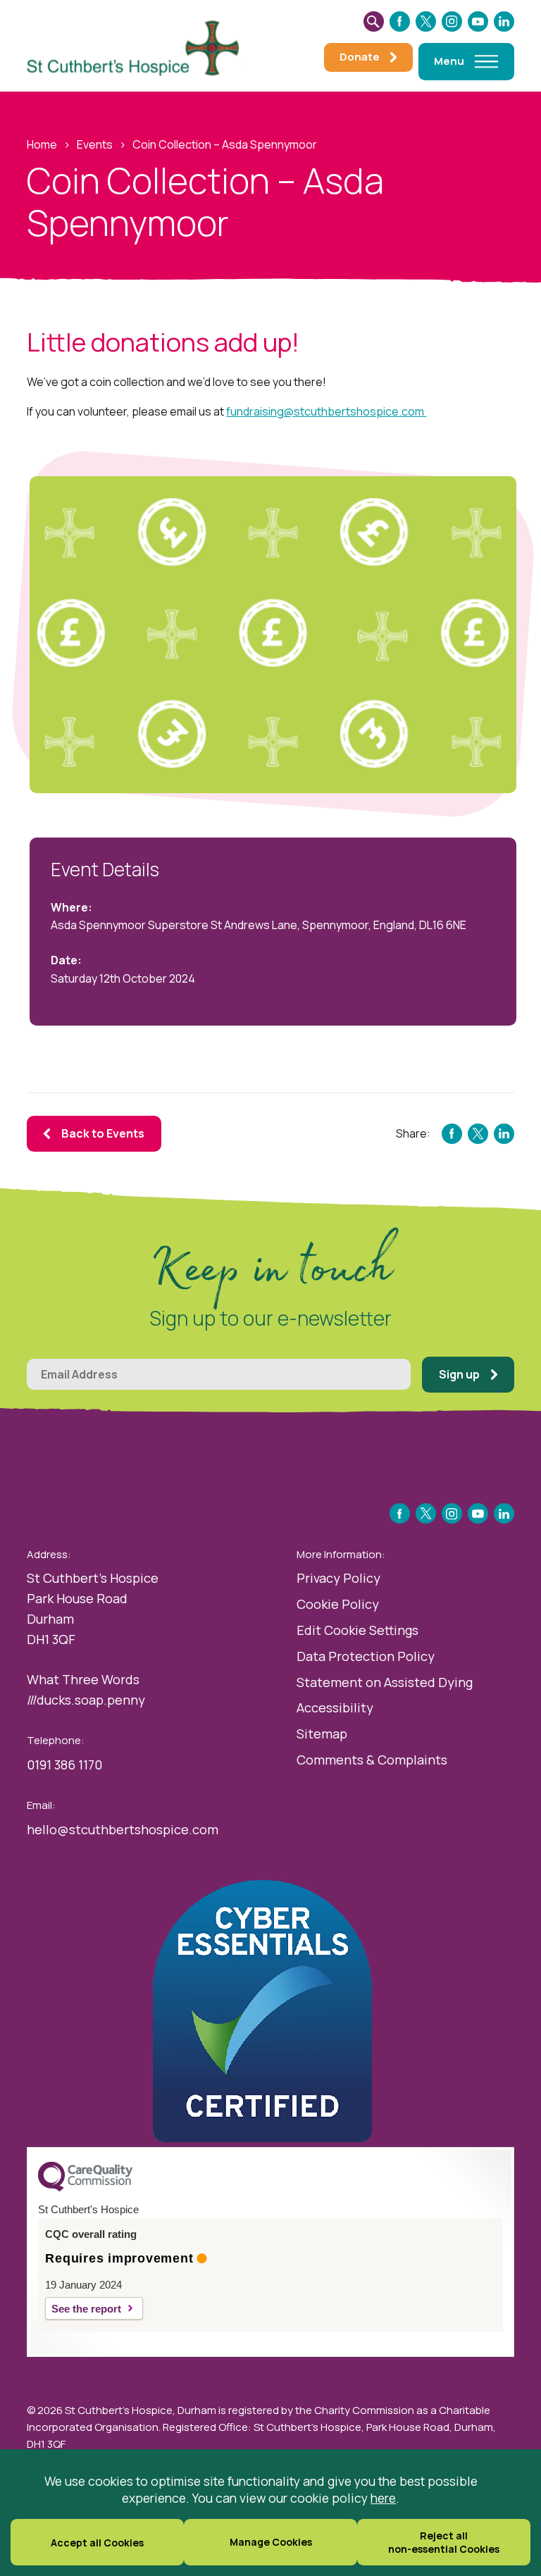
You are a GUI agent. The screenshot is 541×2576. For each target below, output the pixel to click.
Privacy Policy (338, 1578)
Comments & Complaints (372, 1760)
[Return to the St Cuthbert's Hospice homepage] (139, 46)
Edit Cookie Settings (357, 1630)
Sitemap (322, 1734)
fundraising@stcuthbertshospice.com (326, 411)
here (383, 2498)
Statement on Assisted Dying (385, 1682)
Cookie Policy (338, 1604)
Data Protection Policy (366, 1656)
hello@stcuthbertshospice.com (123, 1829)
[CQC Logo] (85, 2188)
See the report (86, 2309)
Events (95, 144)
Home (42, 144)
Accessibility (335, 1707)
